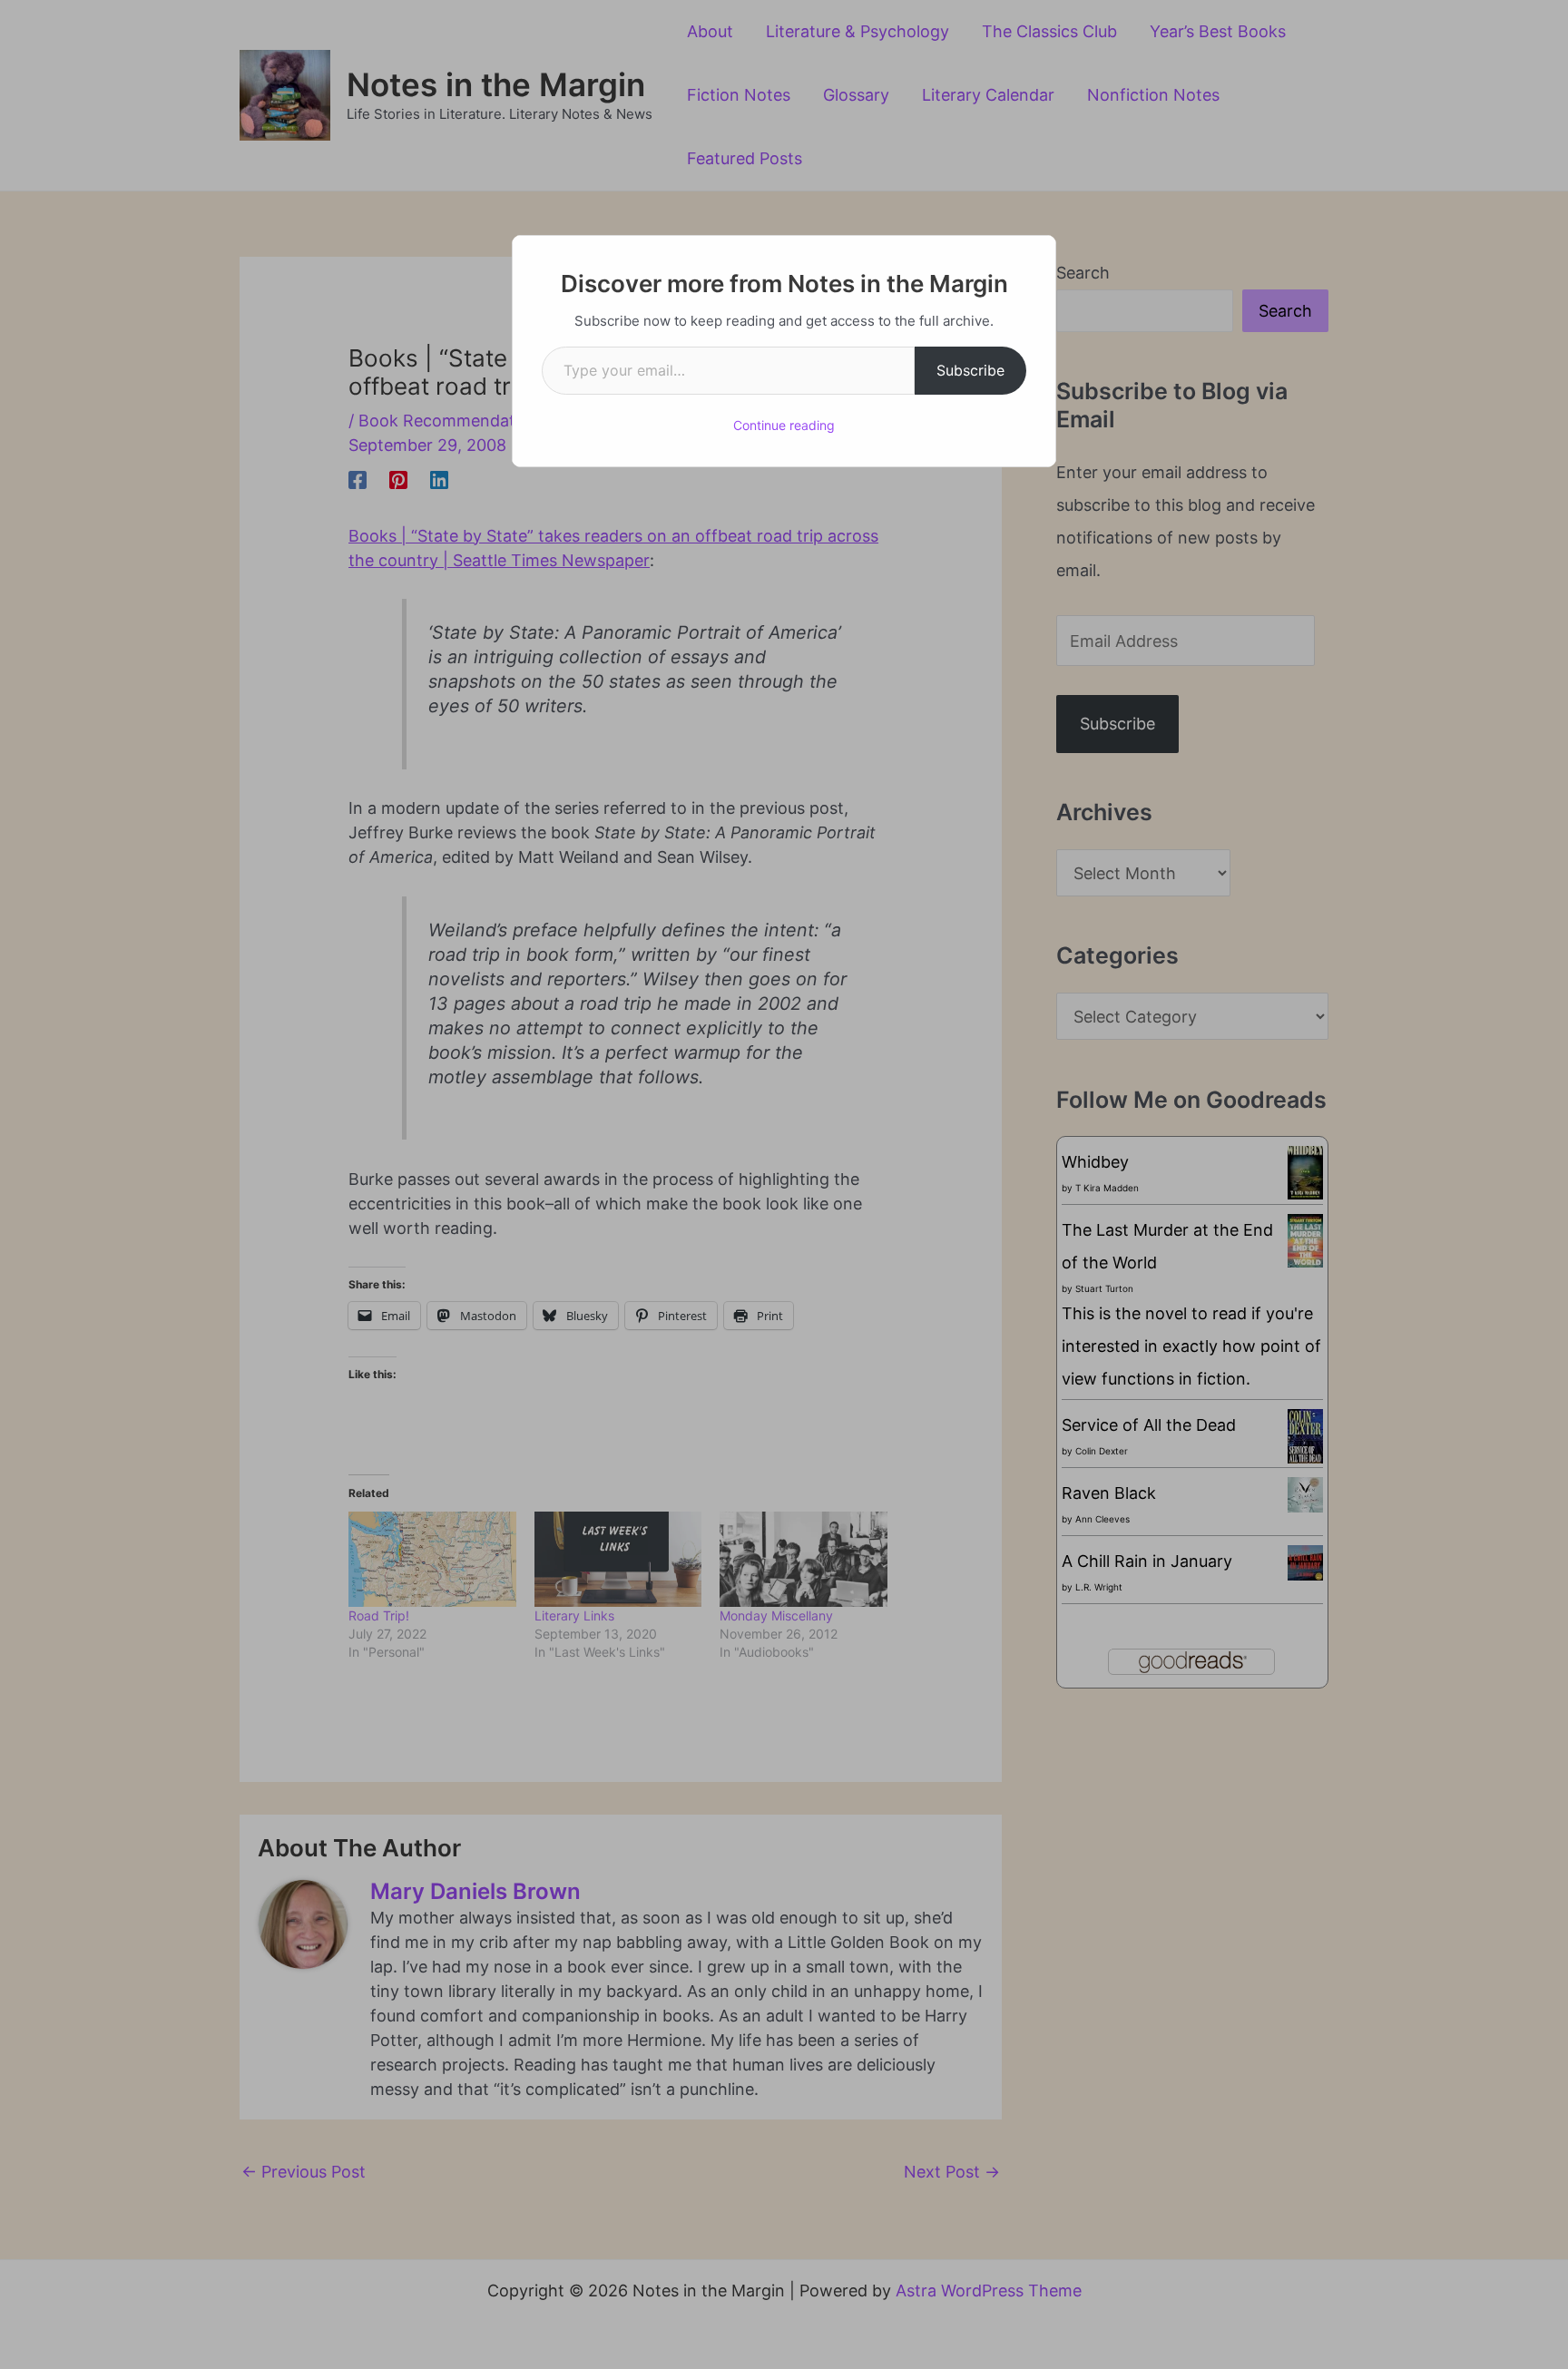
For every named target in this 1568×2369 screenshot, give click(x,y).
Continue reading (784, 425)
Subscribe (970, 370)
